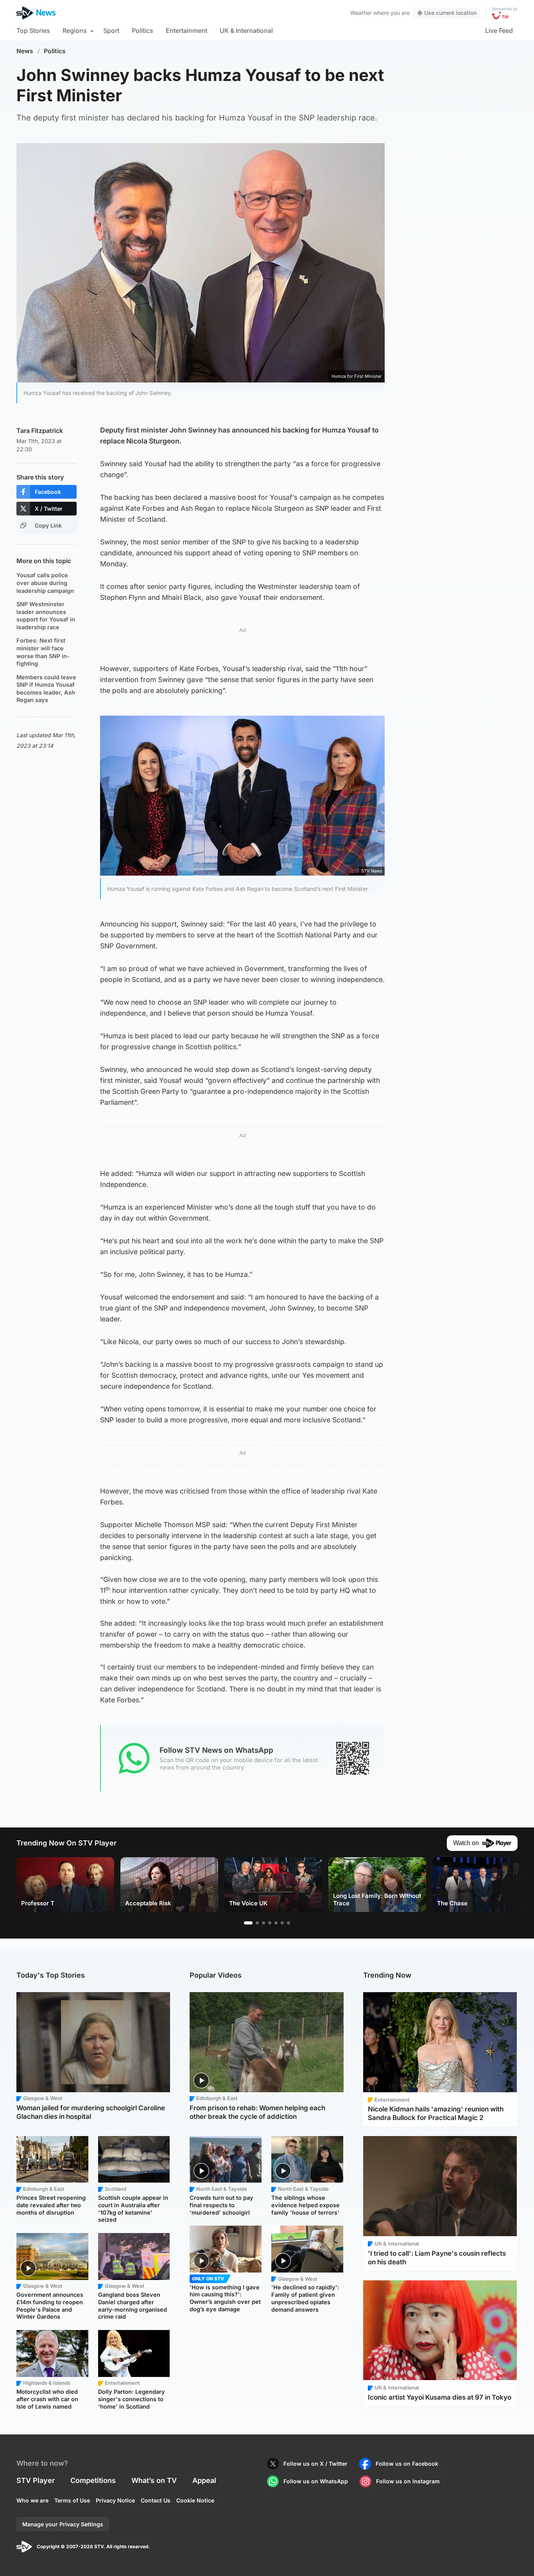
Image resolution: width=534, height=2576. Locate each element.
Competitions (93, 2480)
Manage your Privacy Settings (63, 2524)
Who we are (32, 2500)
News (25, 51)
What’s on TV (154, 2480)
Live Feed (499, 31)
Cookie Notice (195, 2500)
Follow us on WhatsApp (316, 2481)
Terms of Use (72, 2500)
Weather (361, 13)
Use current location (450, 13)
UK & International (246, 31)
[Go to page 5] (276, 1923)
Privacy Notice (115, 2500)
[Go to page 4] (270, 1923)
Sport (111, 31)
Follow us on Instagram (408, 2481)
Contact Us (156, 2500)
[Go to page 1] (248, 1923)
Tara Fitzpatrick (40, 431)
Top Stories (33, 31)
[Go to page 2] (257, 1923)
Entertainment (186, 31)
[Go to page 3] (263, 1923)
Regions (75, 31)
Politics (142, 31)
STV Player (36, 2480)
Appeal (204, 2480)
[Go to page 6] (282, 1923)
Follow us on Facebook (407, 2464)
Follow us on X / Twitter (315, 2464)
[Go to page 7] (289, 1923)
